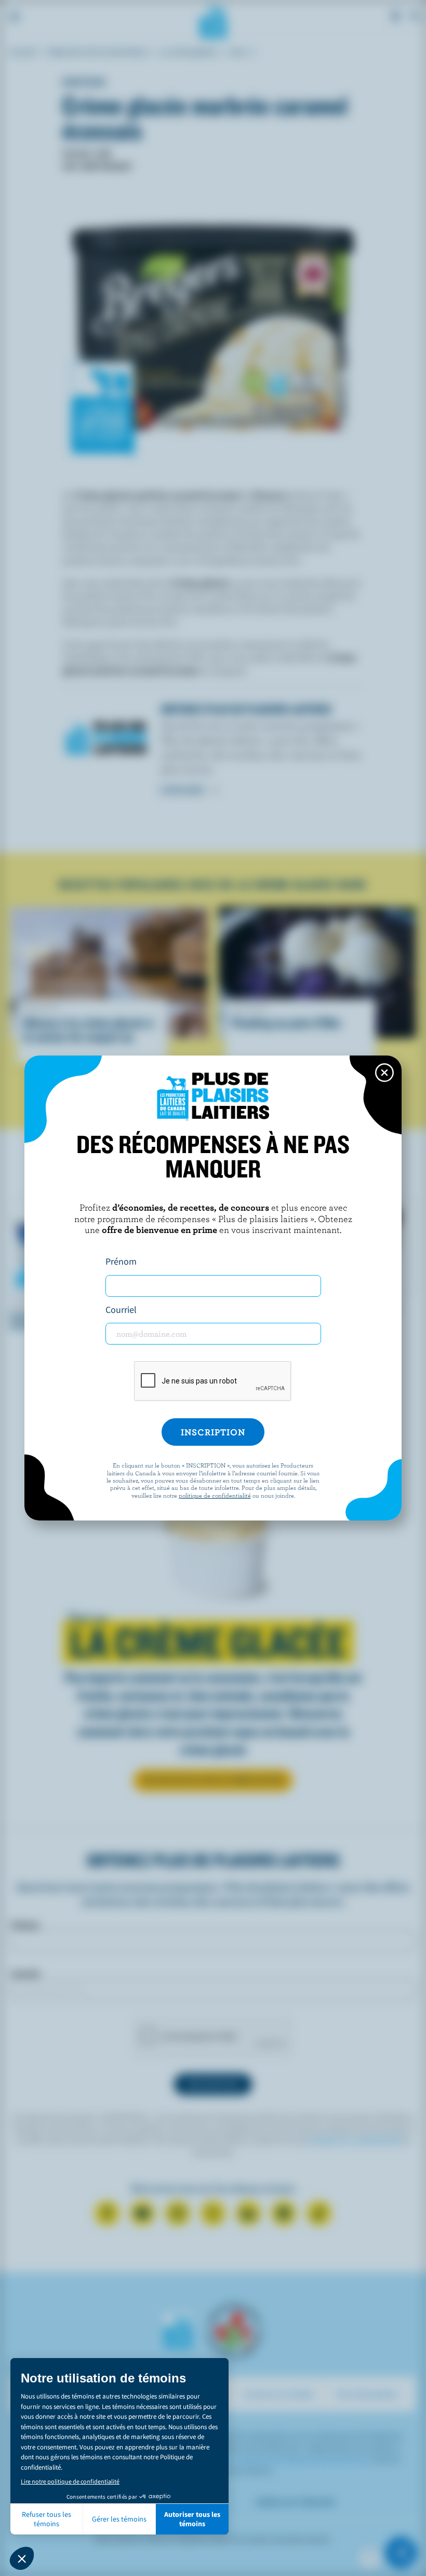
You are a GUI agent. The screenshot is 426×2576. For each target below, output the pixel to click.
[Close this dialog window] (384, 1073)
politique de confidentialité (215, 1495)
